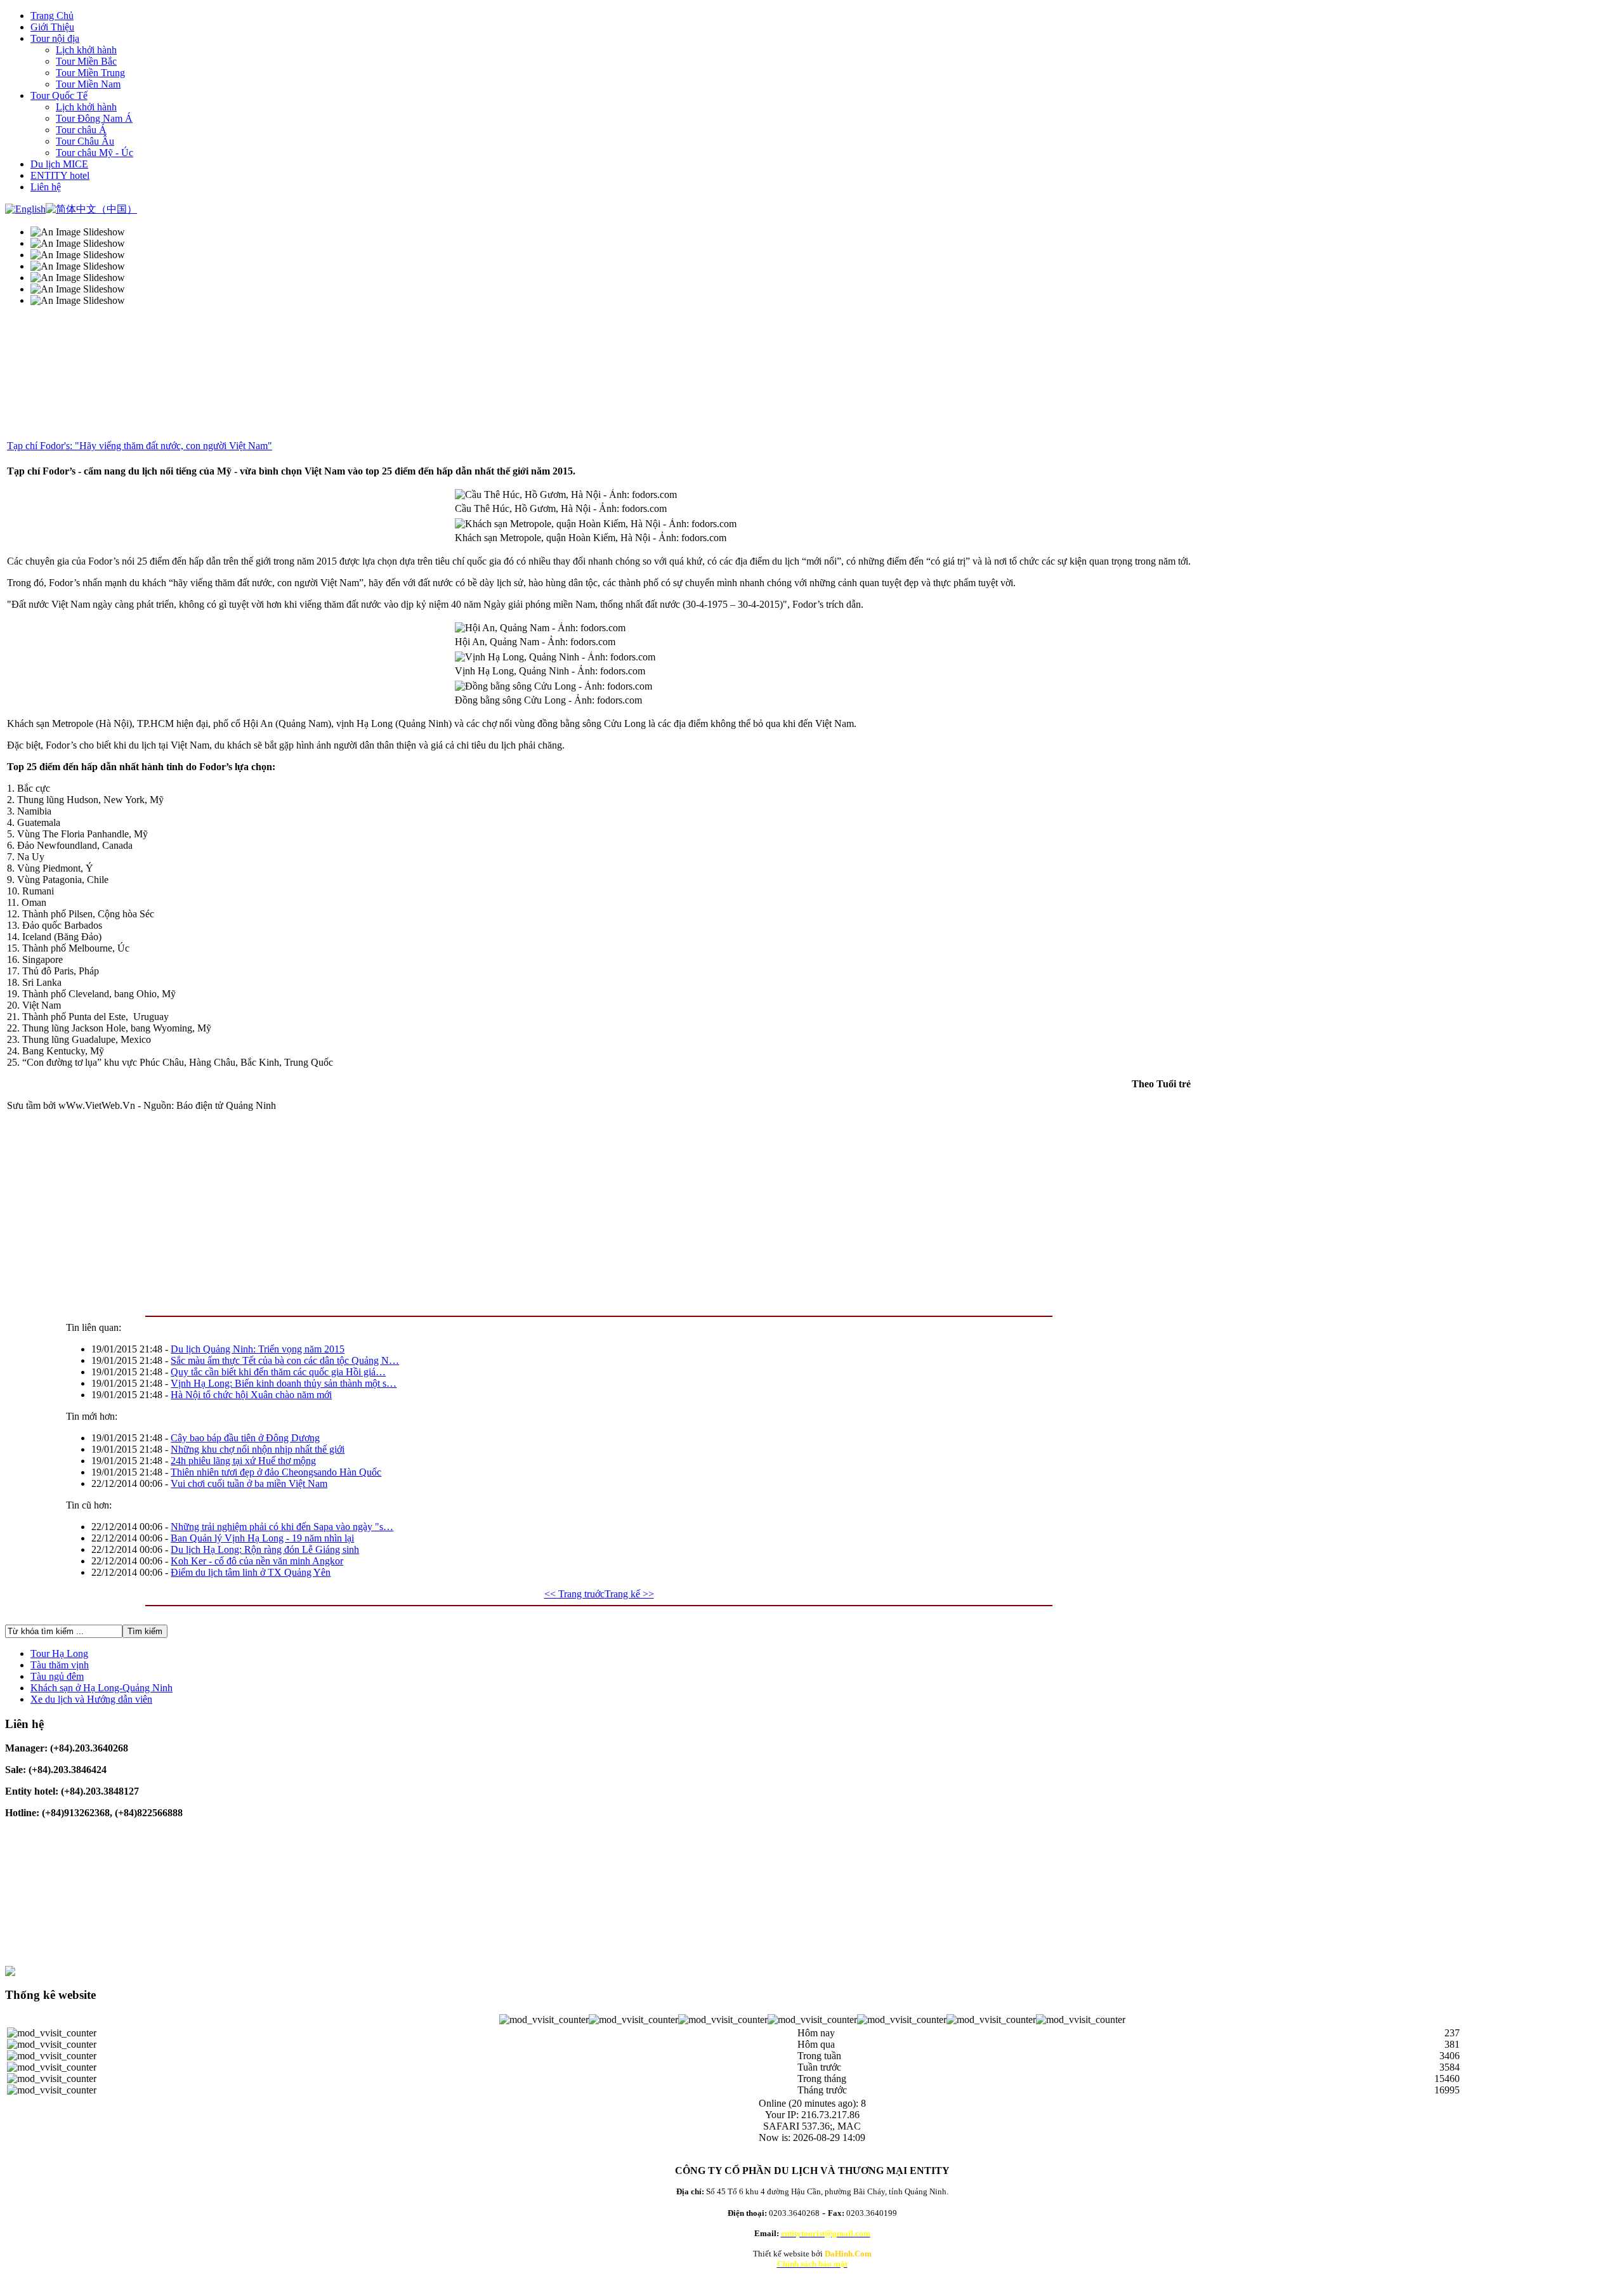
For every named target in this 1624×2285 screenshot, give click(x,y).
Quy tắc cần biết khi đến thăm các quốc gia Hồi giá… (278, 1372)
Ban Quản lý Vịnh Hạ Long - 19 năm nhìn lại (262, 1538)
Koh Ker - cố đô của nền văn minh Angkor (257, 1561)
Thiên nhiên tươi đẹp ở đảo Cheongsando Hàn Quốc (276, 1472)
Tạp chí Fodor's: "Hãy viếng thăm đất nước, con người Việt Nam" (140, 446)
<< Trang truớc (574, 1594)
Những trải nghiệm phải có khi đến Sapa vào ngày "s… (282, 1527)
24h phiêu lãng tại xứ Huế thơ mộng (243, 1461)
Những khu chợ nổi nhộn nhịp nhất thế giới (258, 1449)
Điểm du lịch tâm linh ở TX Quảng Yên (251, 1572)
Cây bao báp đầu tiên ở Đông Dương (245, 1438)
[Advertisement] (388, 1210)
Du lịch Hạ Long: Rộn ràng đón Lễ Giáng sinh (265, 1549)
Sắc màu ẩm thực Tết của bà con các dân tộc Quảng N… (285, 1360)
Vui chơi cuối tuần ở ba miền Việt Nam (249, 1483)
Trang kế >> (629, 1594)
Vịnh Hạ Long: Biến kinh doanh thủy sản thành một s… (284, 1383)
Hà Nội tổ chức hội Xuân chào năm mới (251, 1395)
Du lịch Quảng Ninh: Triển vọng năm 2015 (258, 1349)
